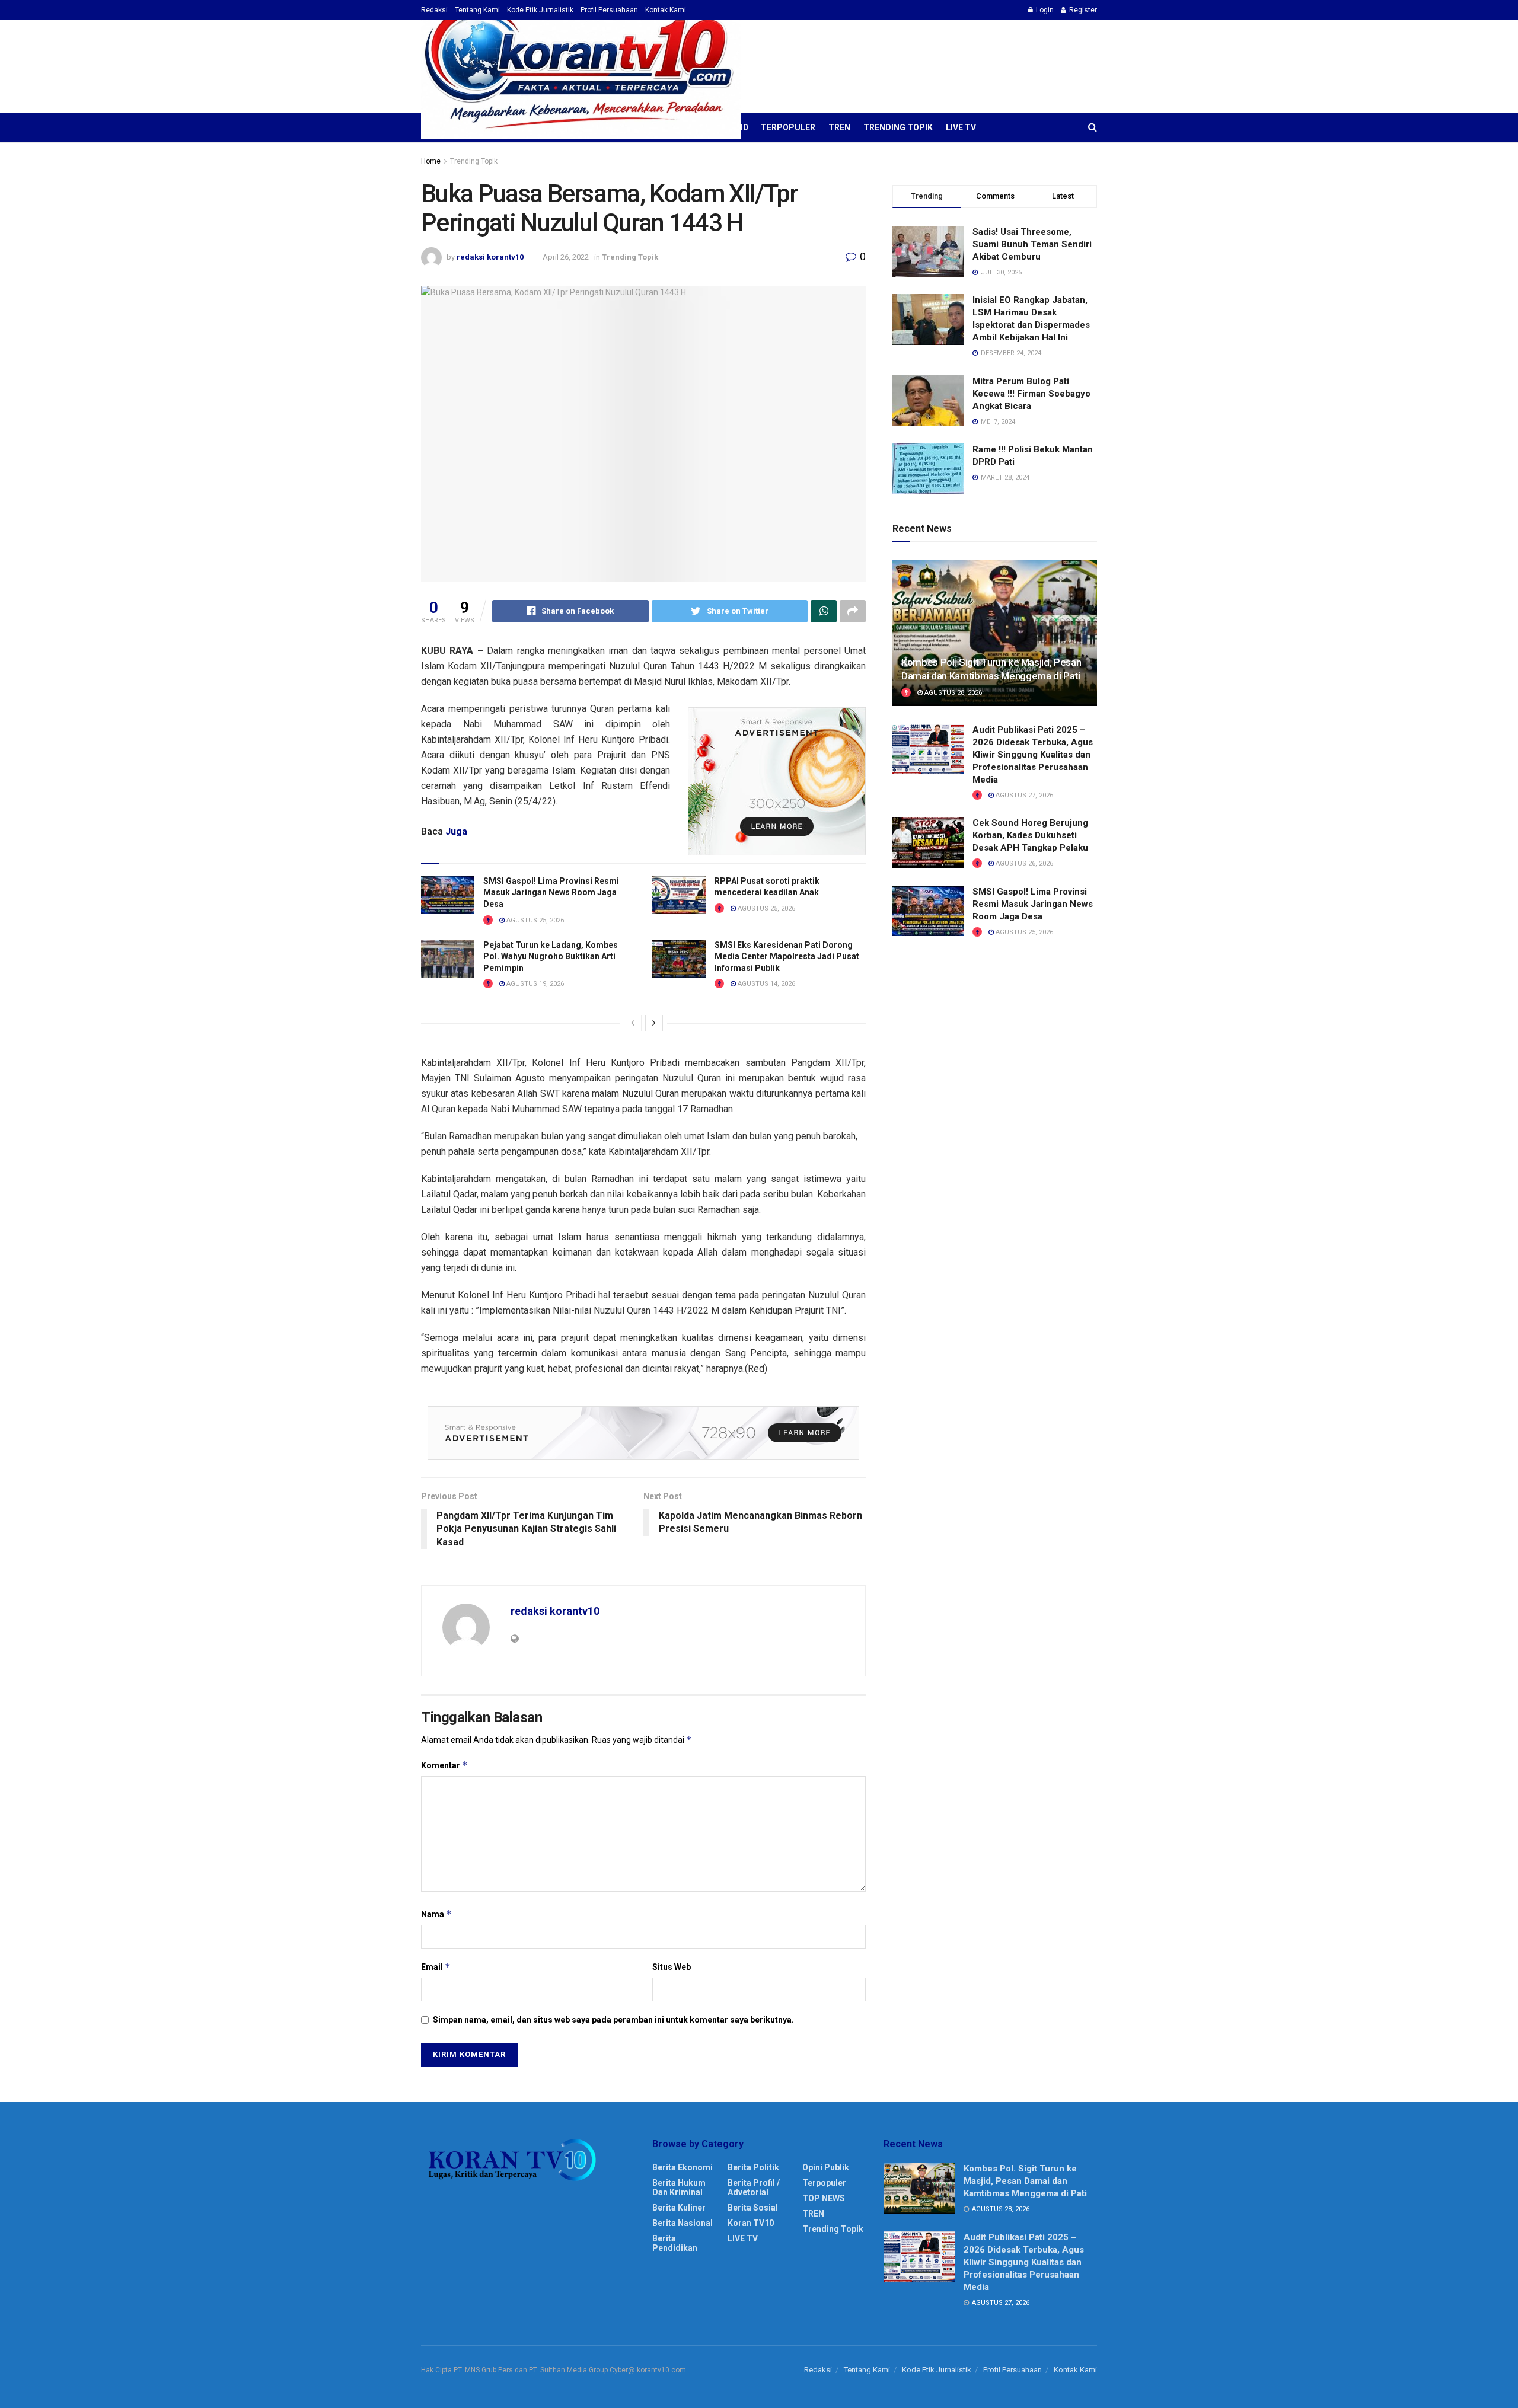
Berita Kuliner (679, 2208)
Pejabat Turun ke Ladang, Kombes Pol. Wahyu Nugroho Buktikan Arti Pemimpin (551, 957)
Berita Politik (753, 2167)
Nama (436, 1914)
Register (1082, 10)
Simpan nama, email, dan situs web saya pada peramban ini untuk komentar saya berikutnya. (613, 2020)
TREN (839, 127)
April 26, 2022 (566, 257)
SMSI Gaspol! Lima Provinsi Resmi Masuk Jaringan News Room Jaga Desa (551, 892)
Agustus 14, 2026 (766, 984)
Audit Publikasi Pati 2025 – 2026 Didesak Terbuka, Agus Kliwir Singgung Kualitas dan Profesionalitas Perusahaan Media (1033, 755)
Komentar (444, 1765)
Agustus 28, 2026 (952, 693)
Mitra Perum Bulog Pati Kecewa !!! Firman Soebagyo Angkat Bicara (1031, 394)
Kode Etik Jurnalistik (540, 10)
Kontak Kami (666, 10)
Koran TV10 (751, 2223)
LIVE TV (961, 127)
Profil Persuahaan (609, 10)
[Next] (654, 1023)
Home (431, 161)
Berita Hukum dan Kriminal (679, 2187)
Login (1044, 10)
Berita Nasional (683, 2223)
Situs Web (672, 1967)
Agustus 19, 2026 (534, 984)
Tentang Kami (477, 10)
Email (436, 1967)
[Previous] (633, 1023)
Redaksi (434, 10)
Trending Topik (898, 127)
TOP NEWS (824, 2198)
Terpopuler (788, 127)
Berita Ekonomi (683, 2167)
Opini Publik (826, 2167)
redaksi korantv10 (490, 257)
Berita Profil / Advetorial (754, 2187)
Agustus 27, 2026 (1023, 795)
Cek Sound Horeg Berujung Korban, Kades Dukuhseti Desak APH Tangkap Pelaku (1030, 835)
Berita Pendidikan (675, 2243)
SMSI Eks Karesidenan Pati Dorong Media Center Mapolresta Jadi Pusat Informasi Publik (787, 957)
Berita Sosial (753, 2208)
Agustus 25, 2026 (534, 920)
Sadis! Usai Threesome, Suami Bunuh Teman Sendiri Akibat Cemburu (1032, 244)
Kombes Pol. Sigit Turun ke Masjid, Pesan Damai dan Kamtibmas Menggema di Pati (1025, 2181)
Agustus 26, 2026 (1023, 863)
